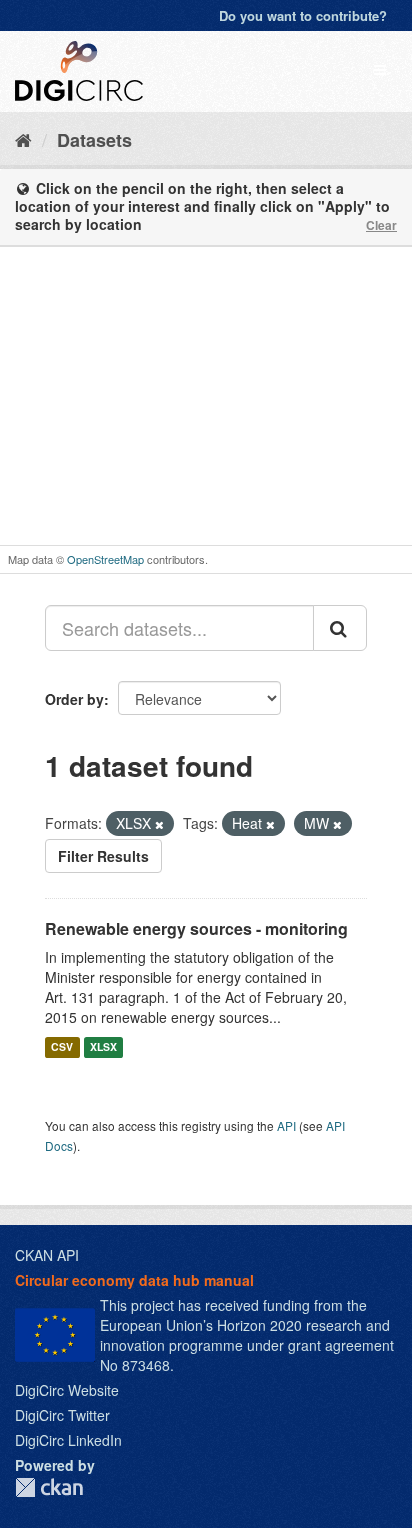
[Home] (23, 139)
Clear (381, 225)
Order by (74, 699)
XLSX (103, 1046)
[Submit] (340, 628)
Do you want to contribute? (303, 15)
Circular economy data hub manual (134, 1280)
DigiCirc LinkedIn (68, 1440)
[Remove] (159, 824)
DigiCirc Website (67, 1390)
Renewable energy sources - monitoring (196, 928)
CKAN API (47, 1255)
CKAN (49, 1487)
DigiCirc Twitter (62, 1415)
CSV (62, 1046)
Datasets (94, 140)
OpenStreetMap (105, 559)
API (286, 1125)
